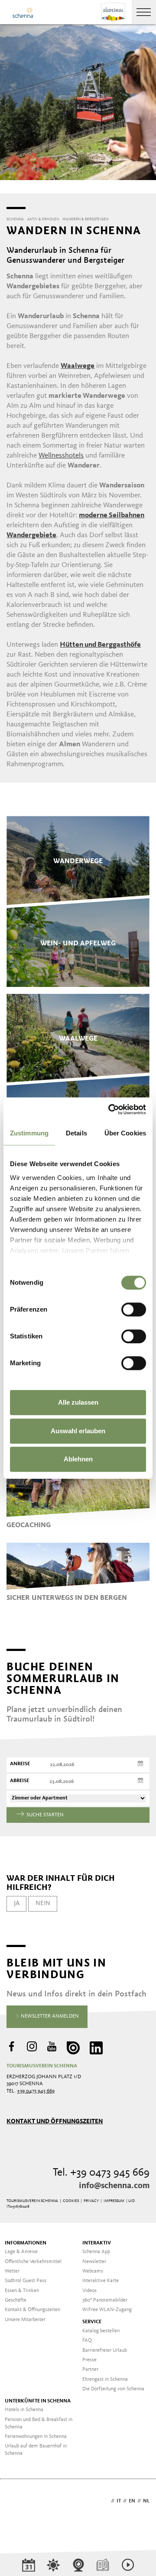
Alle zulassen (78, 1402)
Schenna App (96, 2252)
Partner (90, 2370)
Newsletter (94, 2262)
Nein (43, 1903)
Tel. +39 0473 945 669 (101, 2173)
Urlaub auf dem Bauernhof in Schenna (36, 2450)
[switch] (134, 1309)
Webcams (93, 2271)
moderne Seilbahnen (112, 515)
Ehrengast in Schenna (105, 2379)
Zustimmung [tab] (29, 1133)
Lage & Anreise (21, 2252)
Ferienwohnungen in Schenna (36, 2437)
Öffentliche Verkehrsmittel (33, 2262)
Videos (89, 2291)
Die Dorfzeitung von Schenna (113, 2389)
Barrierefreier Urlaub (105, 2350)
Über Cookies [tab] (125, 1133)
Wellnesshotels (61, 456)
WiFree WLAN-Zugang (107, 2310)
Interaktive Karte (101, 2281)
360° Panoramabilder (105, 2300)
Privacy (91, 2201)
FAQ (87, 2341)
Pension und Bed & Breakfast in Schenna (39, 2423)
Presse (89, 2360)
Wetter (12, 2271)
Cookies (71, 2201)
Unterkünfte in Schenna (38, 2401)
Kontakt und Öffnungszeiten (55, 2121)
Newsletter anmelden (49, 2016)
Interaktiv (97, 2243)
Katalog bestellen (101, 2331)
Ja (17, 1903)
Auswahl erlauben (78, 1431)
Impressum (114, 2201)
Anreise (20, 1764)
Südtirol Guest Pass (26, 2281)
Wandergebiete (31, 535)
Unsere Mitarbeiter (25, 2320)
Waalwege (78, 366)
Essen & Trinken (22, 2291)
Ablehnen (78, 1459)
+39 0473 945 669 (36, 2091)
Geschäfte (16, 2300)
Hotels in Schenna (24, 2410)
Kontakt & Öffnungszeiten (32, 2310)
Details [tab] (76, 1133)
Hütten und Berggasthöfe (100, 645)
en (132, 2501)
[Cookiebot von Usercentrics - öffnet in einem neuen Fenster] (110, 1109)
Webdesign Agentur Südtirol (17, 2502)
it (119, 2501)
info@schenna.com (114, 2186)
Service (92, 2322)
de (106, 2501)
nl (146, 2501)
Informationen (26, 2243)
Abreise (19, 1781)
